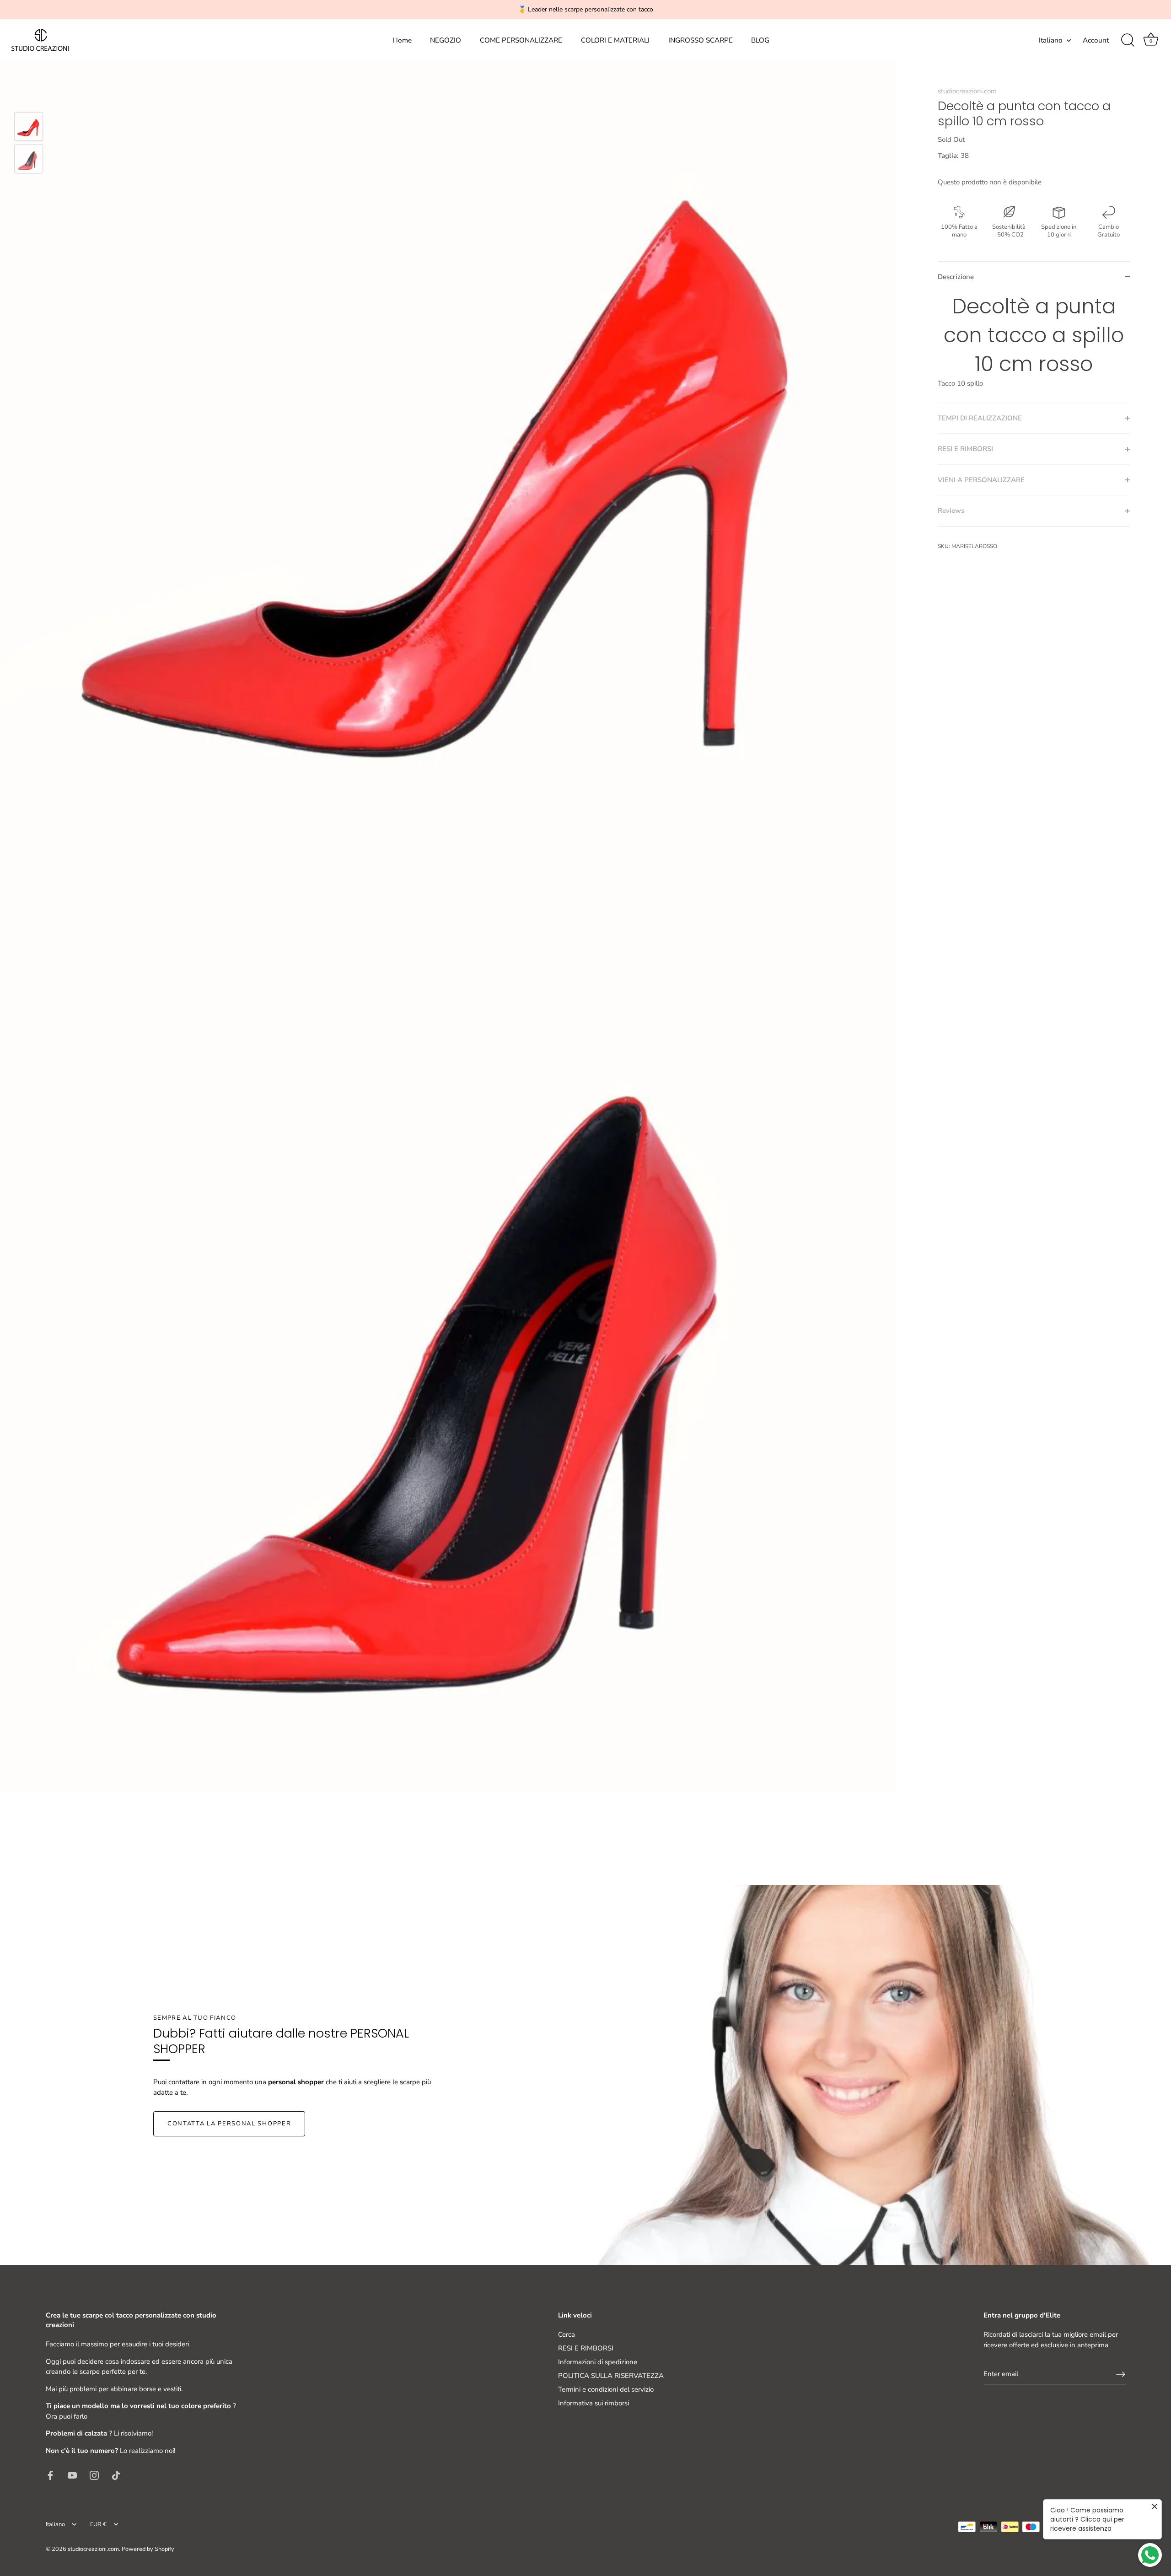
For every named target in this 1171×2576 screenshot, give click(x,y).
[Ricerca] (1128, 40)
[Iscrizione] (1121, 2374)
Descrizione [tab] (956, 277)
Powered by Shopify (148, 2549)
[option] (29, 128)
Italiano (1051, 40)
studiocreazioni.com (967, 91)
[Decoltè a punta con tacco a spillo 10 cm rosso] (29, 126)
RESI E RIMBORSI (586, 2348)
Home (402, 40)
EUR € (98, 2525)
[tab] (1034, 347)
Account (1096, 40)
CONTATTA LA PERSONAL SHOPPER (229, 2124)
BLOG (760, 40)
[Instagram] (94, 2474)
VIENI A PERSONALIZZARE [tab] (981, 480)
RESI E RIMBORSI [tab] (965, 449)
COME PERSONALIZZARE (521, 40)
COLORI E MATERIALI (615, 40)
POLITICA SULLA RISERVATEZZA (611, 2376)
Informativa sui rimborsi (594, 2403)
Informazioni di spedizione (598, 2362)
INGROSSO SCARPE (701, 40)
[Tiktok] (116, 2474)
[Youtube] (72, 2474)
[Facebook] (50, 2474)
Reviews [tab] (951, 511)
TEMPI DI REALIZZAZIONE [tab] (980, 418)
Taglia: (948, 156)
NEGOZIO (446, 40)
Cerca (567, 2334)
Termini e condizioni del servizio (606, 2389)
